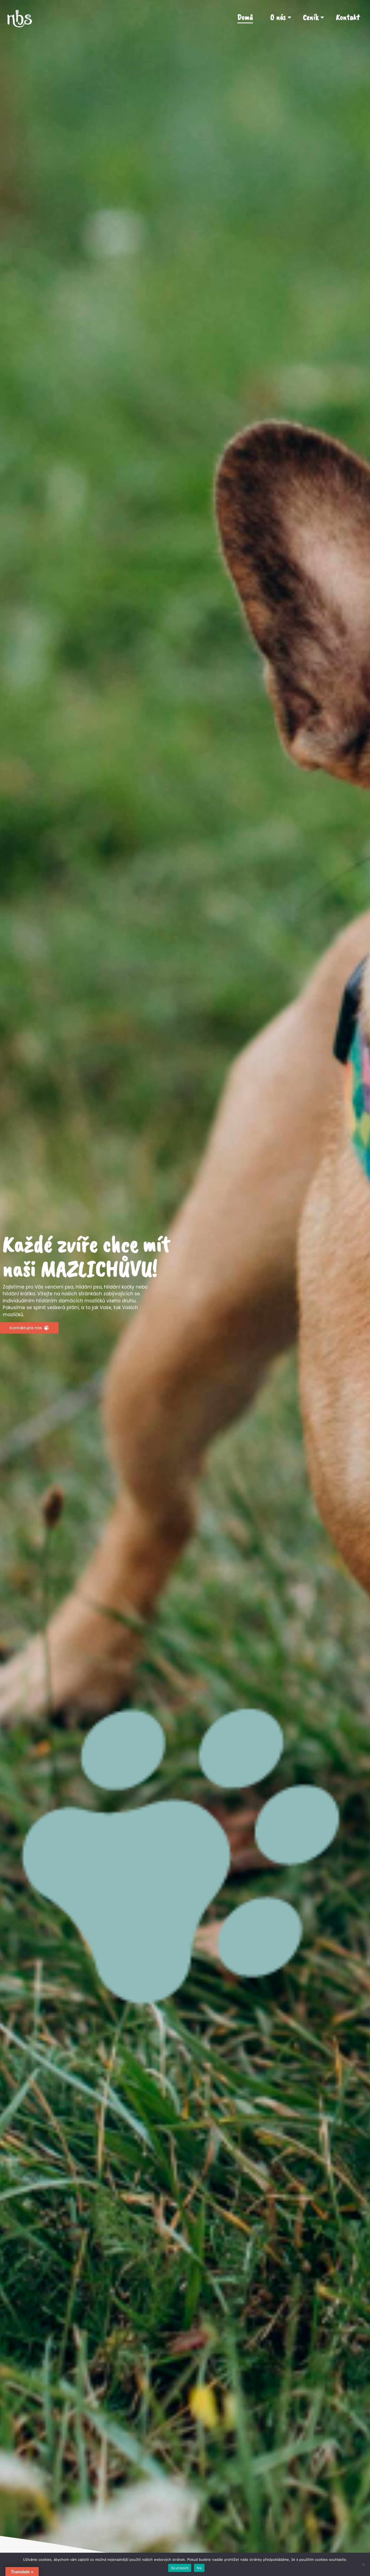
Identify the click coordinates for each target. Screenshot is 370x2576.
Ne (199, 2568)
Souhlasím (180, 2568)
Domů (245, 17)
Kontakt (348, 17)
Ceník (311, 17)
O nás (278, 17)
